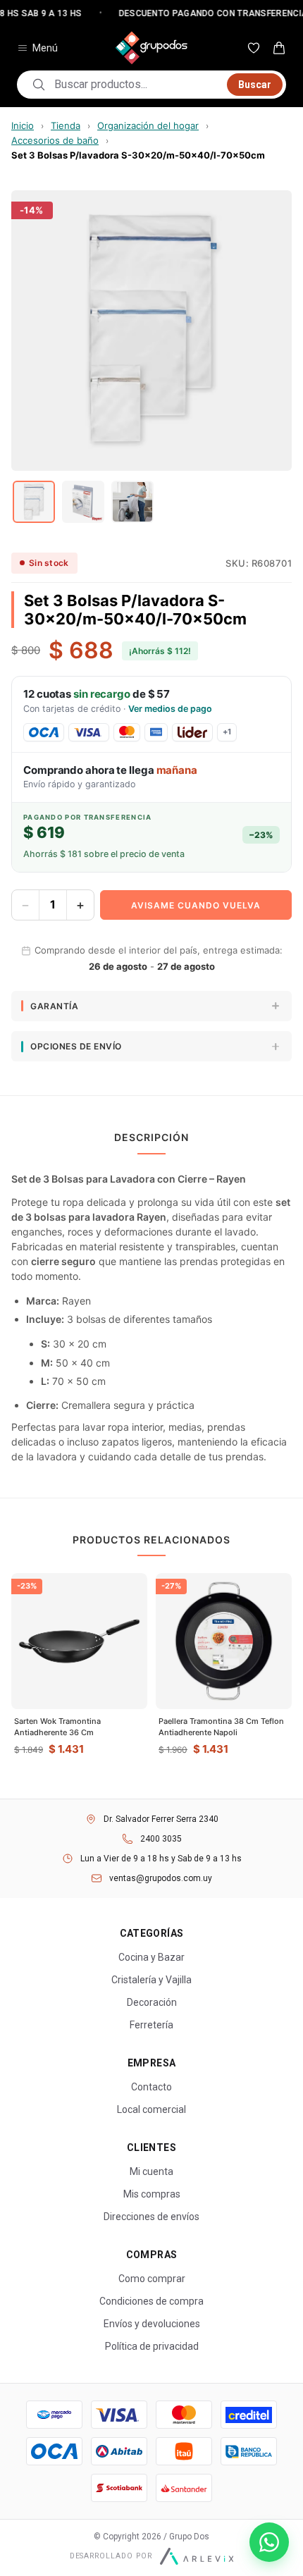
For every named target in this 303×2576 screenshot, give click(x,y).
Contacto (151, 2087)
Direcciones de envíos (151, 2217)
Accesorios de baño (55, 140)
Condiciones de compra (151, 2301)
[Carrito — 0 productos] (279, 48)
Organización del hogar (148, 125)
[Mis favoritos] (254, 48)
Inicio (23, 125)
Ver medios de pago (170, 709)
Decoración (152, 2002)
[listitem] (34, 502)
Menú (45, 48)
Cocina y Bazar (151, 1957)
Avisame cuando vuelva (196, 905)
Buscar (255, 85)
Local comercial (151, 2109)
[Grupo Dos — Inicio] (151, 48)
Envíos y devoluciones (152, 2324)
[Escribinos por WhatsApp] (269, 2542)
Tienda (66, 125)
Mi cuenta (151, 2171)
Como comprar (152, 2279)
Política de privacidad (152, 2346)
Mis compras (152, 2194)
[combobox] (136, 85)
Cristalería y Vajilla (151, 1980)
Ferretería (151, 2025)
